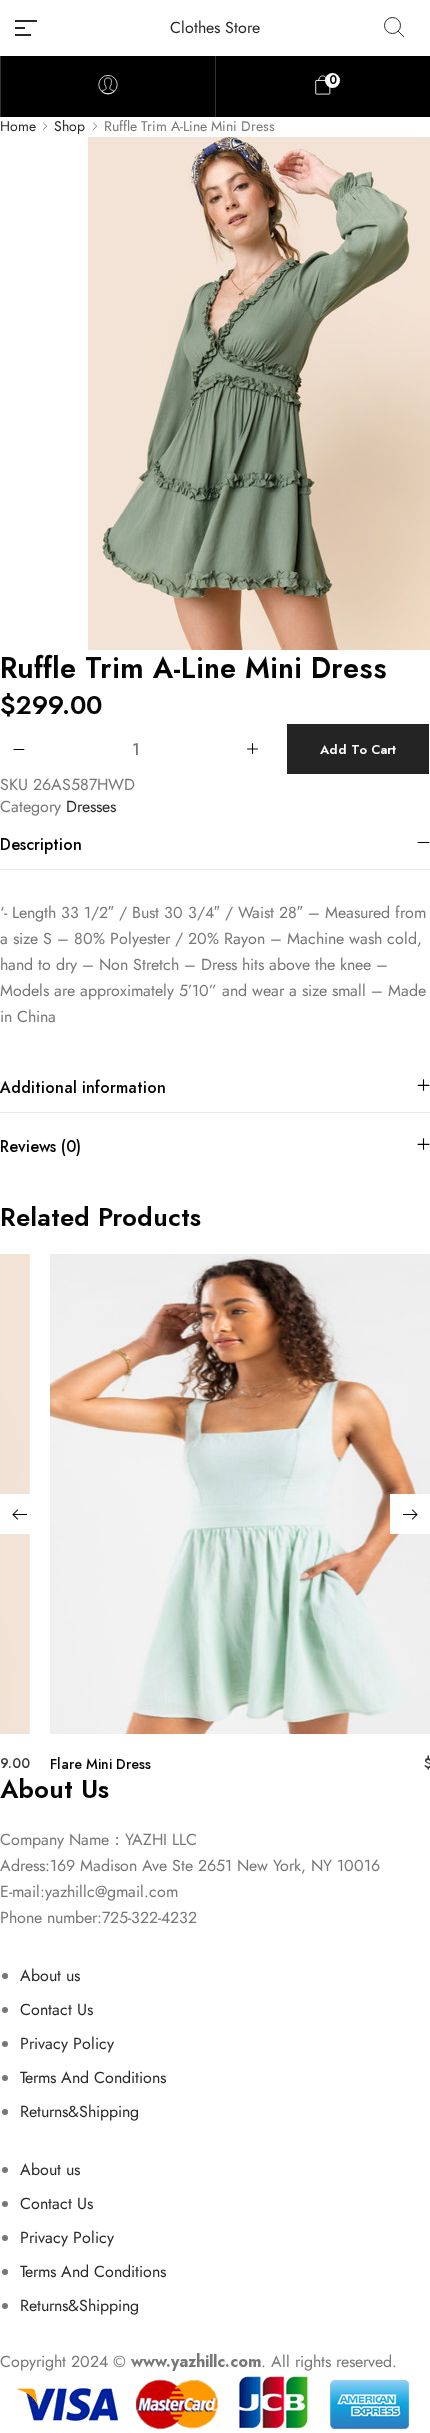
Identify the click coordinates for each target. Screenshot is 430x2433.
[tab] (215, 844)
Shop (69, 126)
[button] (20, 1514)
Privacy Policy (67, 2043)
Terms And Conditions (93, 2077)
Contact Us (56, 2009)
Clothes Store (215, 27)
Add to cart (358, 749)
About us (50, 1975)
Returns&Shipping (79, 2111)
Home (18, 126)
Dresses (91, 806)
